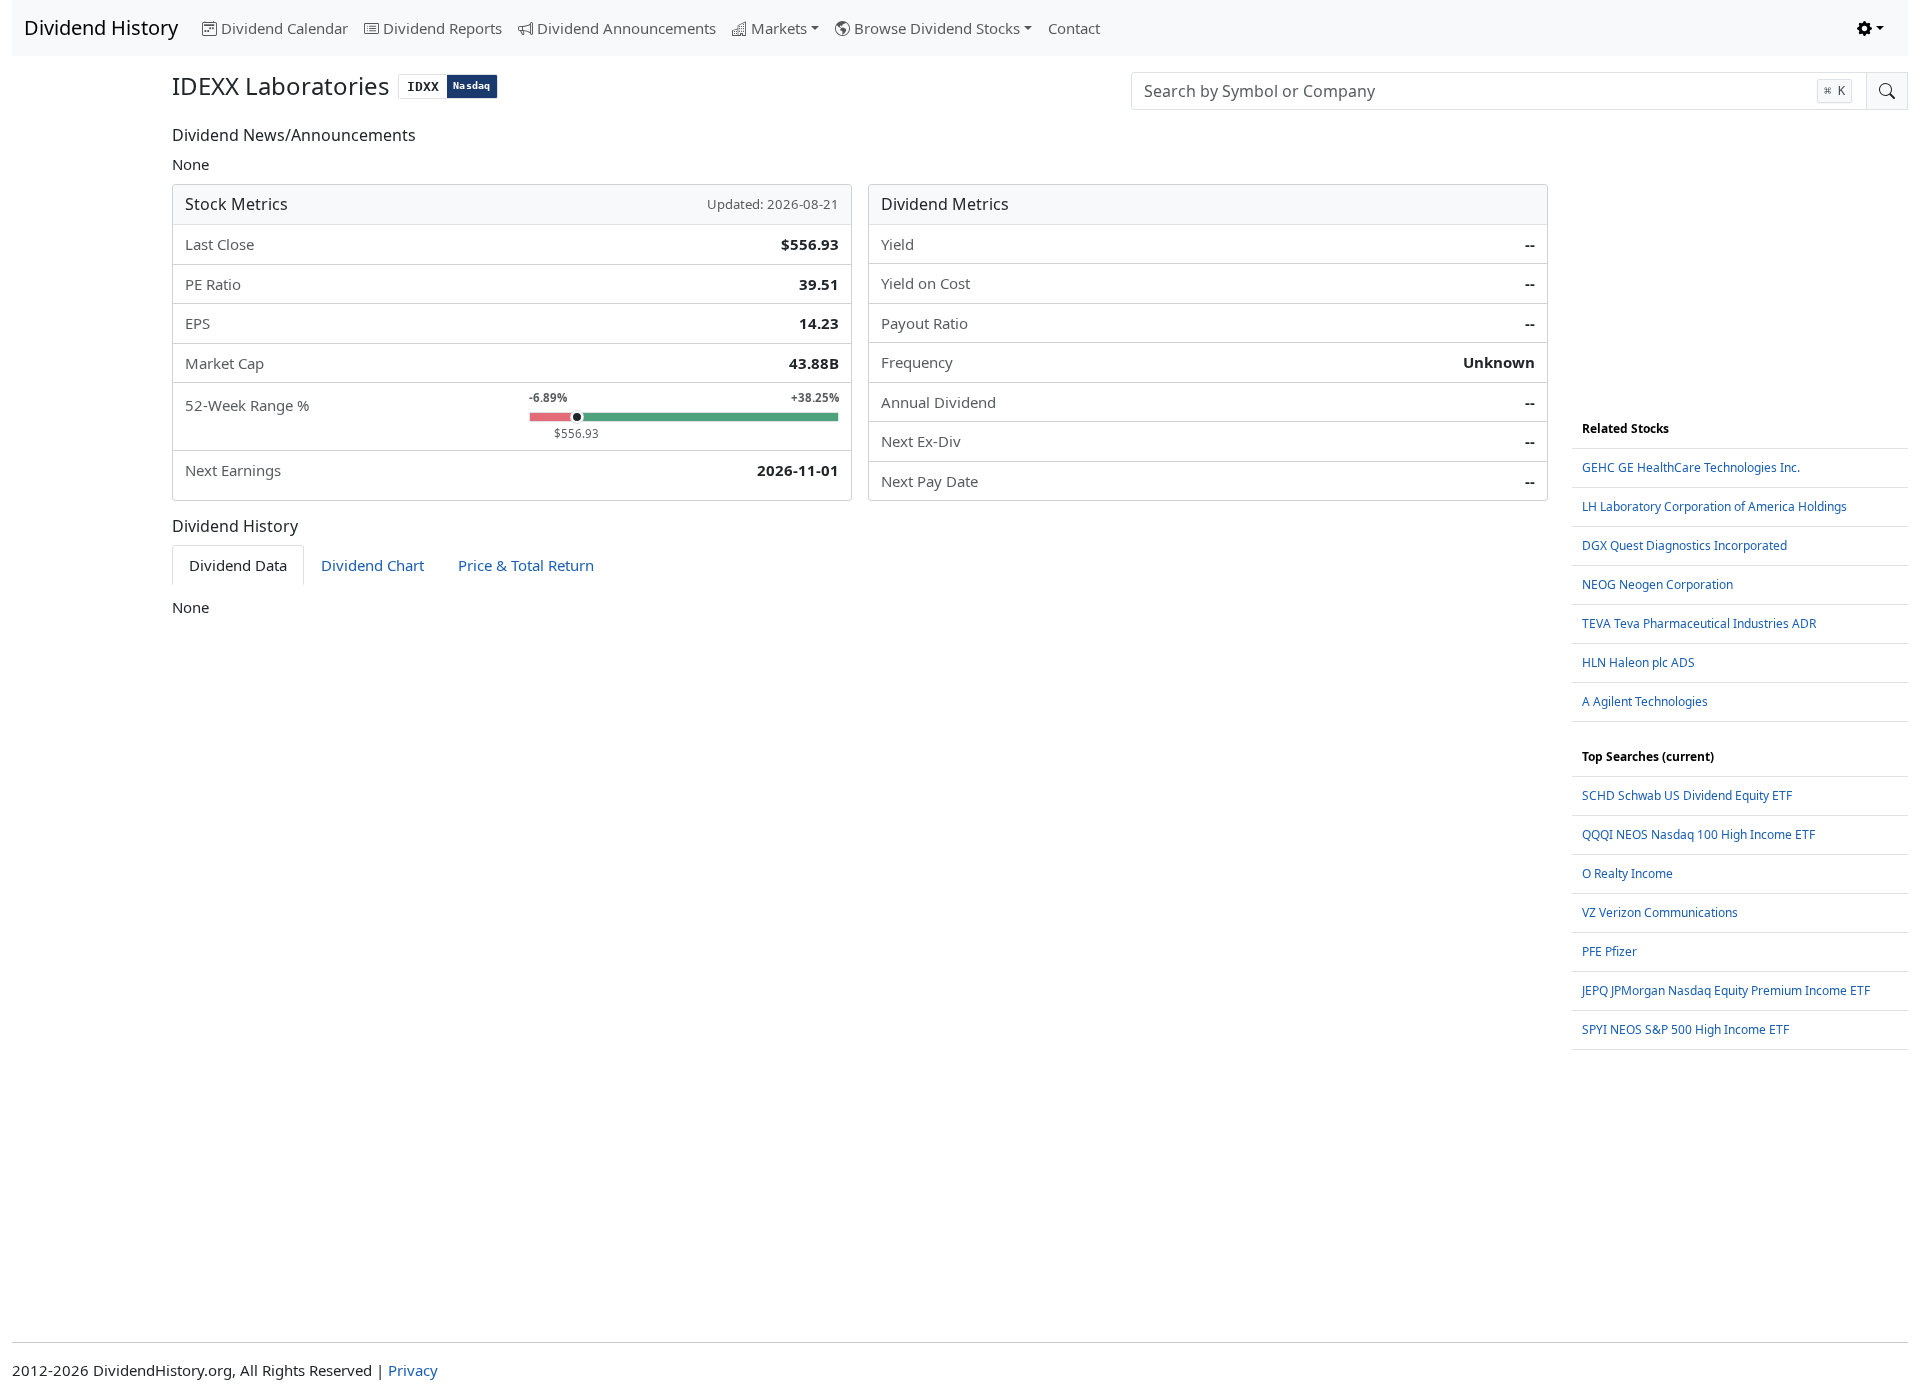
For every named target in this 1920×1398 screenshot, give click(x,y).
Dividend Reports (442, 28)
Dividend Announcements (626, 28)
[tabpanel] (860, 607)
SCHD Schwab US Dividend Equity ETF (1687, 795)
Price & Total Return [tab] (526, 565)
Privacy (413, 1370)
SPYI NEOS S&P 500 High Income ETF (1685, 1029)
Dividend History (101, 27)
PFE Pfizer (1609, 951)
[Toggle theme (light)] (1870, 28)
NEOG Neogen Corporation (1657, 584)
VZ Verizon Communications (1660, 912)
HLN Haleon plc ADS (1638, 662)
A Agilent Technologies (1645, 701)
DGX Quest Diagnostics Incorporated (1684, 545)
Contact (1074, 28)
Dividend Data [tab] (238, 565)
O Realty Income (1627, 873)
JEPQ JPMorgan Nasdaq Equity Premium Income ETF (1726, 990)
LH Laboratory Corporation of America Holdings (1714, 506)
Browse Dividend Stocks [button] (937, 28)
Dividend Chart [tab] (372, 565)
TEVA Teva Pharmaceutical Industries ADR (1699, 623)
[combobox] (1499, 91)
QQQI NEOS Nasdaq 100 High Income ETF (1698, 834)
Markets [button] (779, 28)
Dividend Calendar (284, 28)
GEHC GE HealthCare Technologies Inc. (1691, 467)
